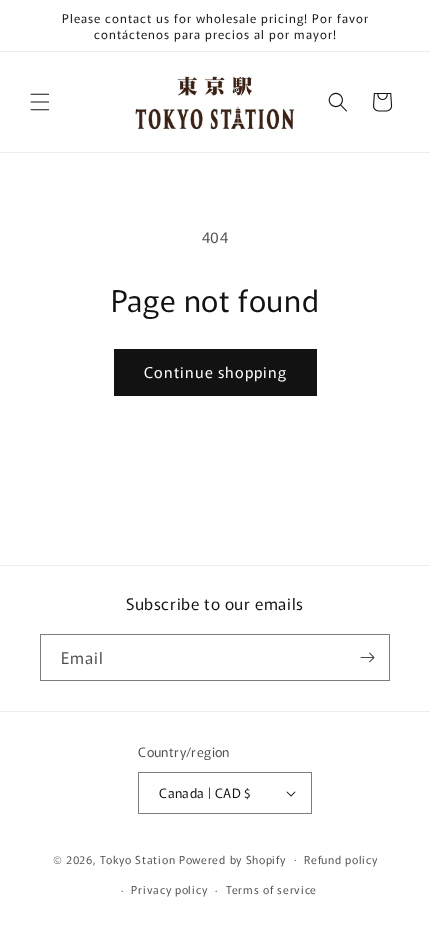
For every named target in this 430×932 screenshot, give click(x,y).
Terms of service (271, 889)
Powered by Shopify (232, 858)
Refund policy (340, 859)
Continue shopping (215, 371)
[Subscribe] (367, 657)
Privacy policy (169, 889)
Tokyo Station (139, 858)
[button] (40, 102)
